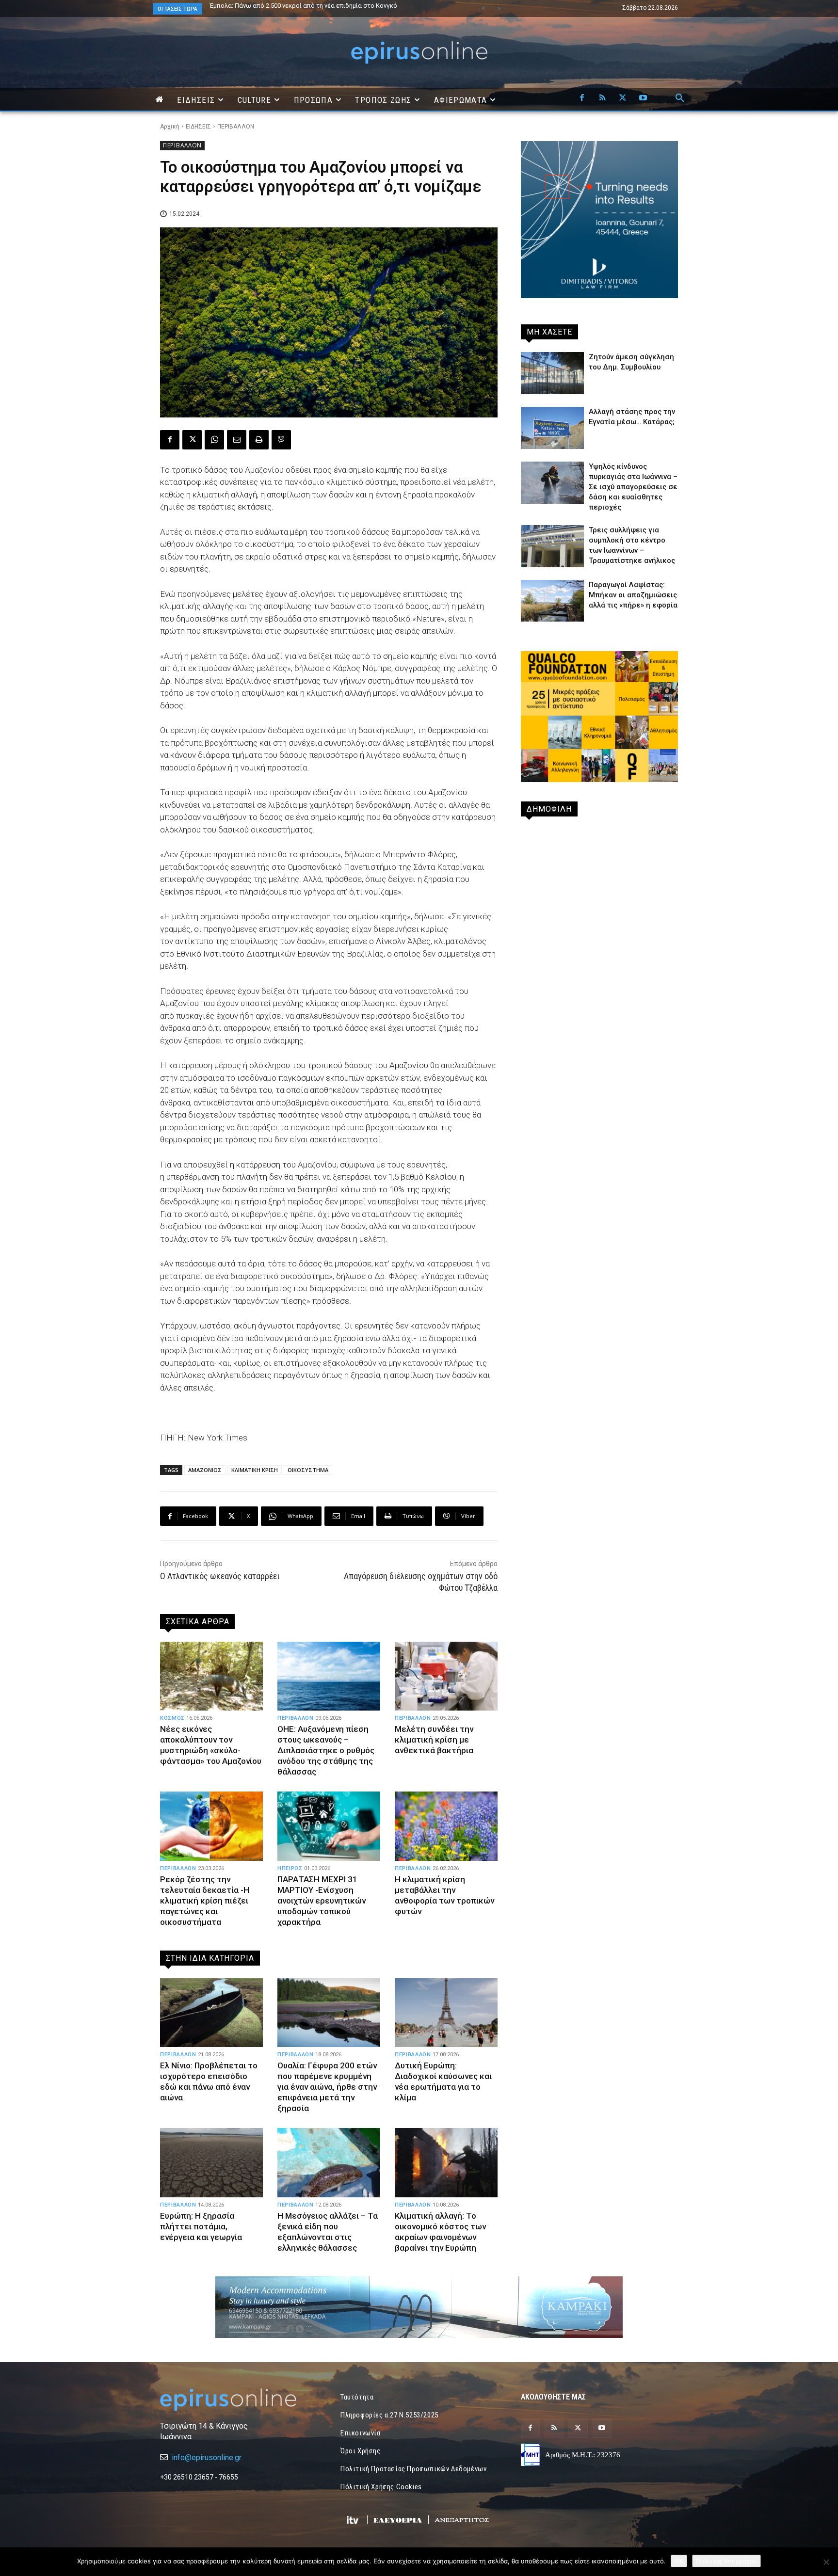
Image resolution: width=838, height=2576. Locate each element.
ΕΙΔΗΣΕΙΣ (198, 127)
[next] (499, 8)
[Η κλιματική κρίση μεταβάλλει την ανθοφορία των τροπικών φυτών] (446, 1826)
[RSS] (602, 98)
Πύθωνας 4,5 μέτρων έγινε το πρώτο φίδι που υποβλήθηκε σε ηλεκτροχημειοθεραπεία (299, 9)
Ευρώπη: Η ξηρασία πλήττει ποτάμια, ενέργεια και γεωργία (201, 2226)
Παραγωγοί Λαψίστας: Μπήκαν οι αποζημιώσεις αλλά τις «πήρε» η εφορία (633, 595)
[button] (680, 98)
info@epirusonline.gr (207, 2457)
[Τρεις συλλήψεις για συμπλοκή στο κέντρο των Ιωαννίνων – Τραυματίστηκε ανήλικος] (552, 546)
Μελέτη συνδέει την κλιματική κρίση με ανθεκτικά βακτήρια (434, 1740)
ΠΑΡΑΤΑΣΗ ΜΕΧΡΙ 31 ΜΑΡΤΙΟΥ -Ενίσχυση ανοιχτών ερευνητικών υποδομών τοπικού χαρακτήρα (322, 1901)
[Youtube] (643, 98)
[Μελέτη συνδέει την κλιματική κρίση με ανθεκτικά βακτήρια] (446, 1676)
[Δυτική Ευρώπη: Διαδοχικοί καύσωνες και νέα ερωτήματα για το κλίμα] (446, 2013)
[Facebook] (582, 98)
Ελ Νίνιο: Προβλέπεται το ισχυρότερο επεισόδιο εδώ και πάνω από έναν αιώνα (209, 2081)
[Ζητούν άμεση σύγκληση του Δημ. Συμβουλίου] (552, 373)
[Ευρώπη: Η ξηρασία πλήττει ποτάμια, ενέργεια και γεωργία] (211, 2162)
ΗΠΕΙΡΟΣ (290, 1868)
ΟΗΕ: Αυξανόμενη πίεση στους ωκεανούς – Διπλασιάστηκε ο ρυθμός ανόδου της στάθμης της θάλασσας (326, 1750)
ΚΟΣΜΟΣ (172, 1718)
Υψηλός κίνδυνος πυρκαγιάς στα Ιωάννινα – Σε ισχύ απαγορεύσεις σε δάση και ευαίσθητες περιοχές (633, 487)
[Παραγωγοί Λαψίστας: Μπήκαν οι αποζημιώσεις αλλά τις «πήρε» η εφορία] (552, 601)
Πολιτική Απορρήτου (726, 2561)
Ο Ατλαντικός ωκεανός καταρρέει (220, 1576)
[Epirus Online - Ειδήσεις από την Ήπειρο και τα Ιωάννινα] (239, 2400)
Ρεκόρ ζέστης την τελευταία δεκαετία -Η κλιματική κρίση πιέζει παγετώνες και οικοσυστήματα (205, 1901)
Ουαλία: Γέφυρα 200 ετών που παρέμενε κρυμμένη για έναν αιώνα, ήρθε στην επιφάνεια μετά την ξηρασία (327, 2087)
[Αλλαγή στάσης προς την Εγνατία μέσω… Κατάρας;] (552, 428)
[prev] (483, 8)
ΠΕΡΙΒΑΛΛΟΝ (236, 127)
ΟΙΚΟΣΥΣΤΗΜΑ (308, 1470)
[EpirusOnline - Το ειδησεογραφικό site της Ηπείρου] (419, 53)
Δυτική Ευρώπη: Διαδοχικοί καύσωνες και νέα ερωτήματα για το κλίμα (443, 2081)
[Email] (237, 440)
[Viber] (281, 440)
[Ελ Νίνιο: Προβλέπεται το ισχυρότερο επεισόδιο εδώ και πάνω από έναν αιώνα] (211, 2013)
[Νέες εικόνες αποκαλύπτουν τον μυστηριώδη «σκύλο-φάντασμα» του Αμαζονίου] (211, 1676)
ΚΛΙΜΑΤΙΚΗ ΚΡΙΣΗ (255, 1470)
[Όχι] (826, 2562)
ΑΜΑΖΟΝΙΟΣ (205, 1470)
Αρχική (170, 127)
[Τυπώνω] (259, 440)
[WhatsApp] (214, 440)
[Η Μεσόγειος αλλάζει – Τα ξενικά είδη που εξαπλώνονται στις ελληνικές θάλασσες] (329, 2162)
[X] (623, 98)
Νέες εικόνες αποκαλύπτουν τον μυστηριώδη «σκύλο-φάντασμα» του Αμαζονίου (211, 1745)
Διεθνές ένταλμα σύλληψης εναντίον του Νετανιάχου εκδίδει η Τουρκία (313, 6)
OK (679, 2561)
